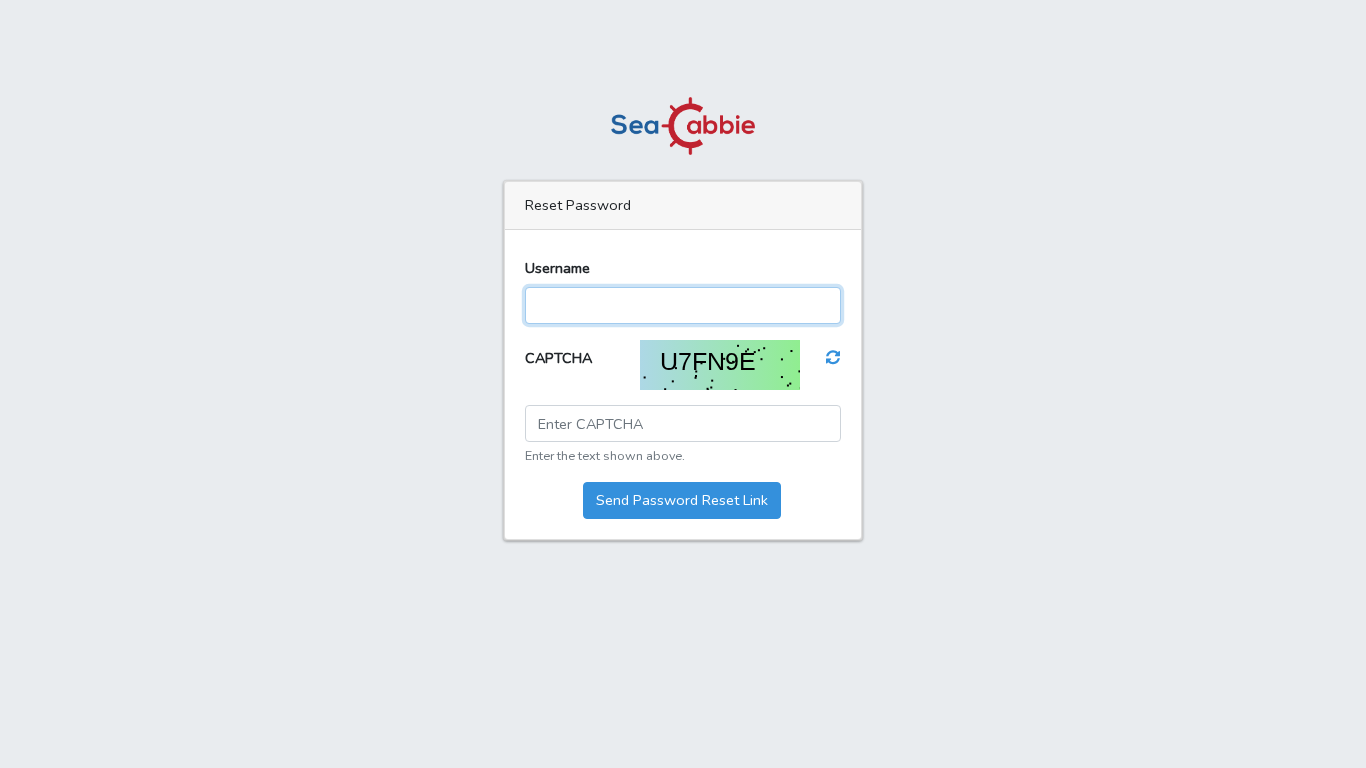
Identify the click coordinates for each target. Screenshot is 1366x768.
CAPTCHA (558, 358)
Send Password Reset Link (682, 500)
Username (557, 268)
